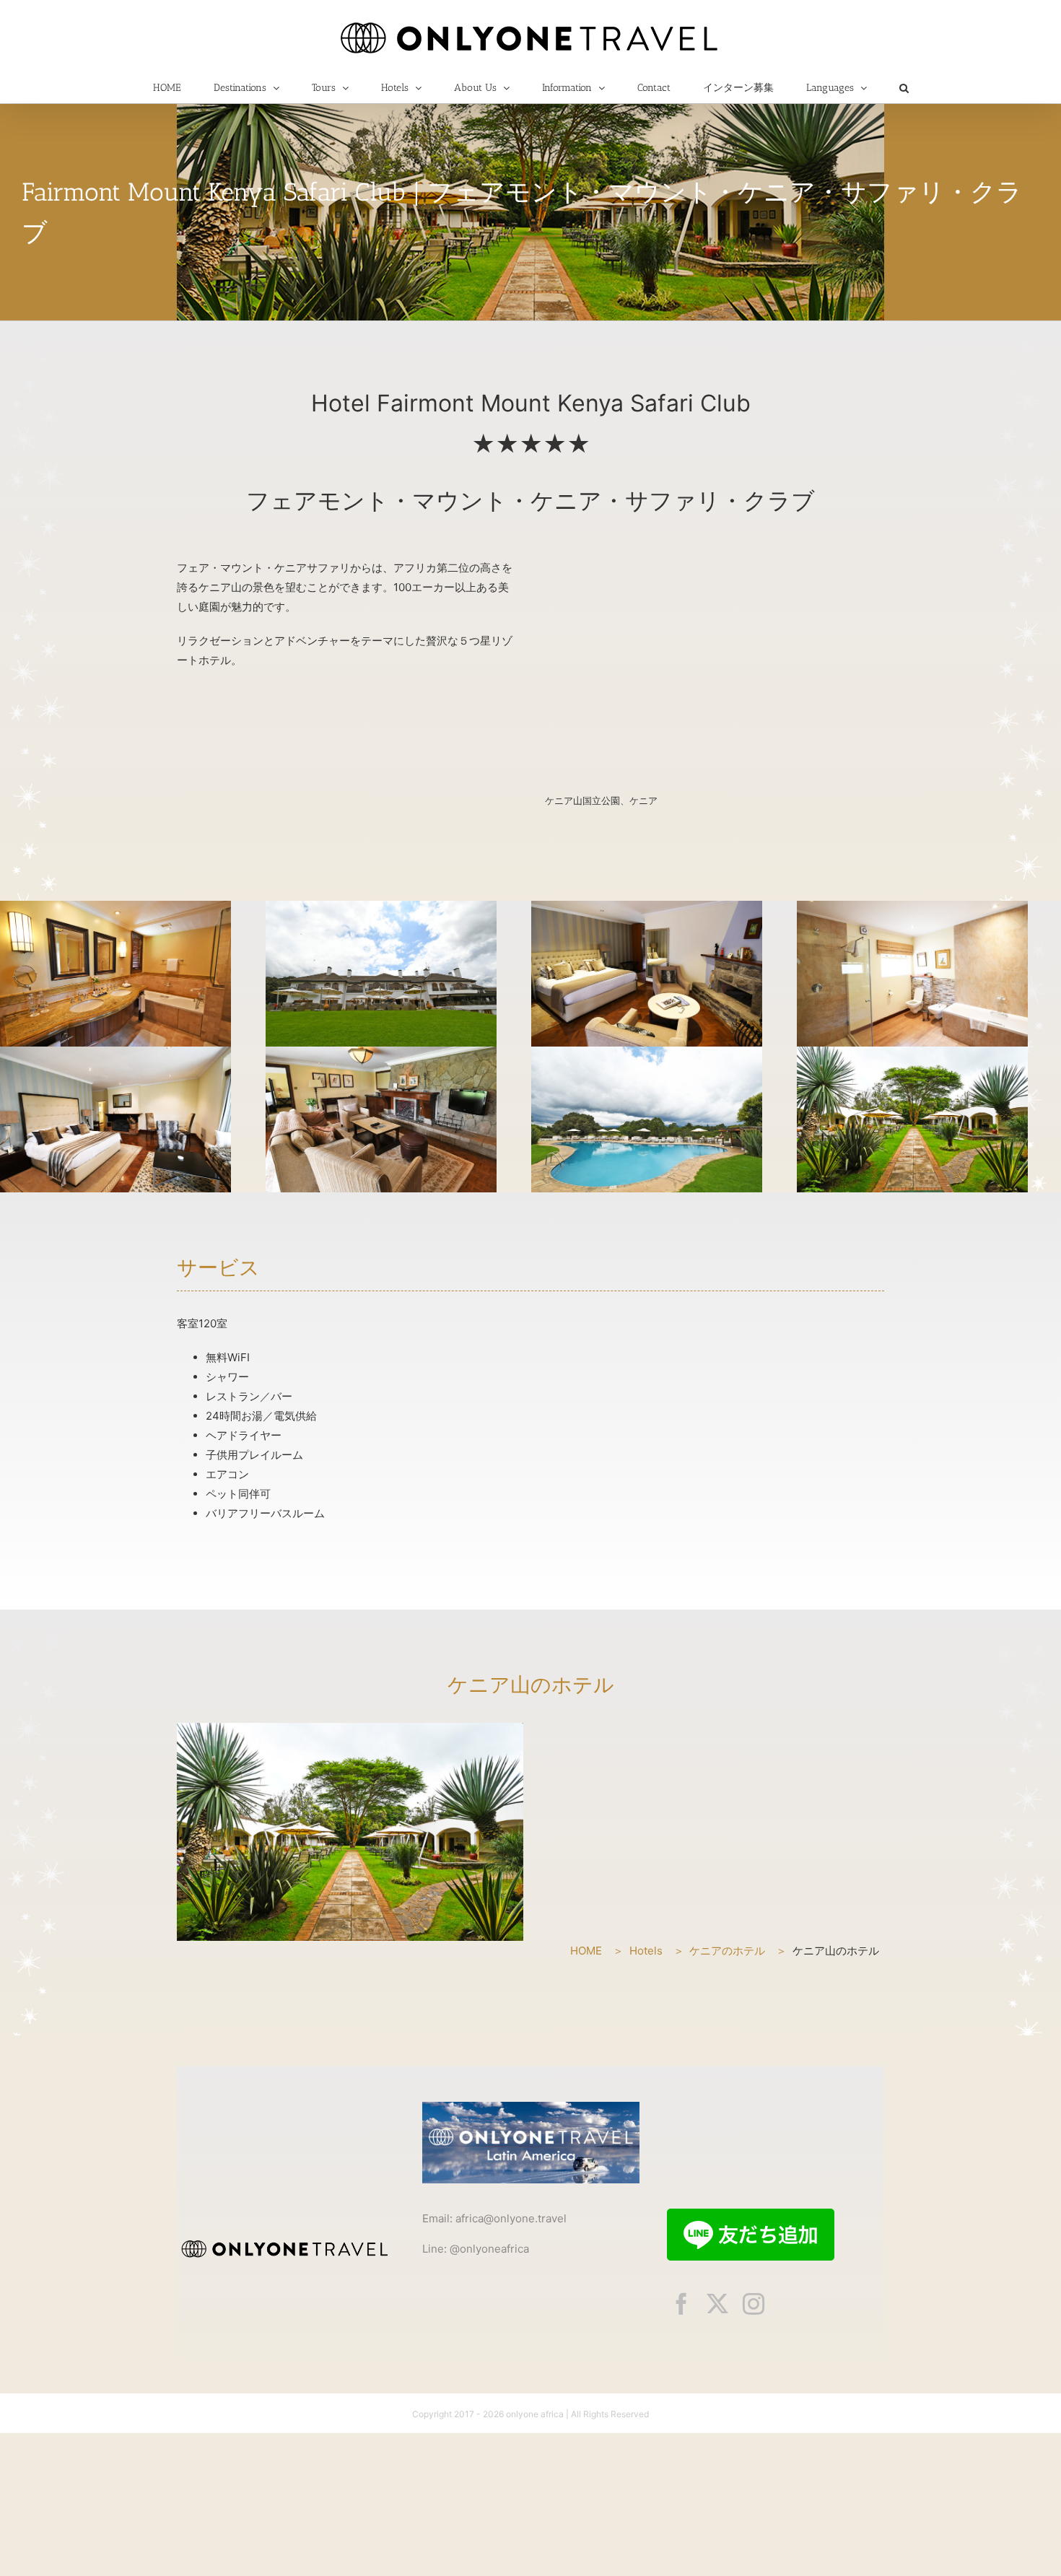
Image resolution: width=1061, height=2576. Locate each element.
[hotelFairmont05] (912, 909)
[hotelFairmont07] (912, 1055)
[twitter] (717, 2304)
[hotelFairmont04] (647, 909)
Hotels (646, 1951)
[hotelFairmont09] (647, 1055)
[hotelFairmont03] (381, 909)
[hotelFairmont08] (381, 1055)
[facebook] (681, 2304)
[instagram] (754, 2304)
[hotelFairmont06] (115, 1055)
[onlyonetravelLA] (531, 2107)
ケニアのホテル (727, 1951)
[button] (904, 88)
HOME (586, 1951)
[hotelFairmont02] (115, 909)
